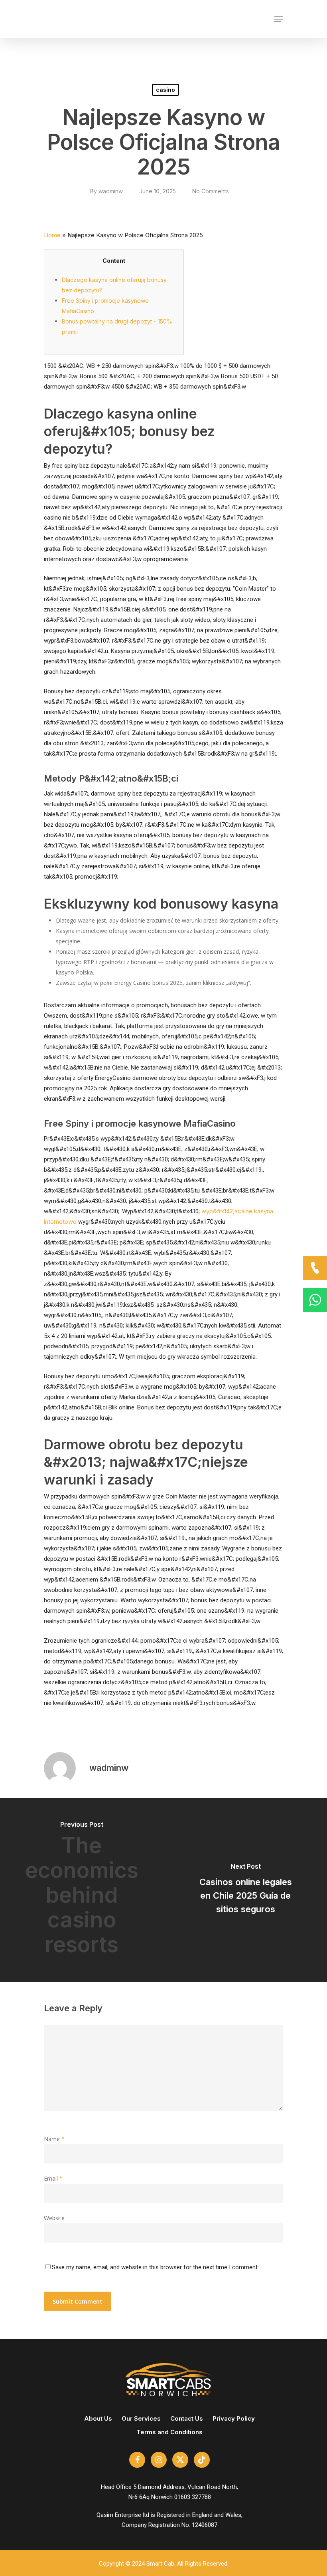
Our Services (141, 2418)
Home (52, 235)
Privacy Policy (234, 2418)
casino (165, 90)
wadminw (111, 191)
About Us (98, 2418)
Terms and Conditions (169, 2432)
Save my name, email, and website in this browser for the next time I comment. (155, 2267)
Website (54, 2218)
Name (54, 2139)
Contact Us (187, 2418)
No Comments (211, 191)
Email (53, 2178)
